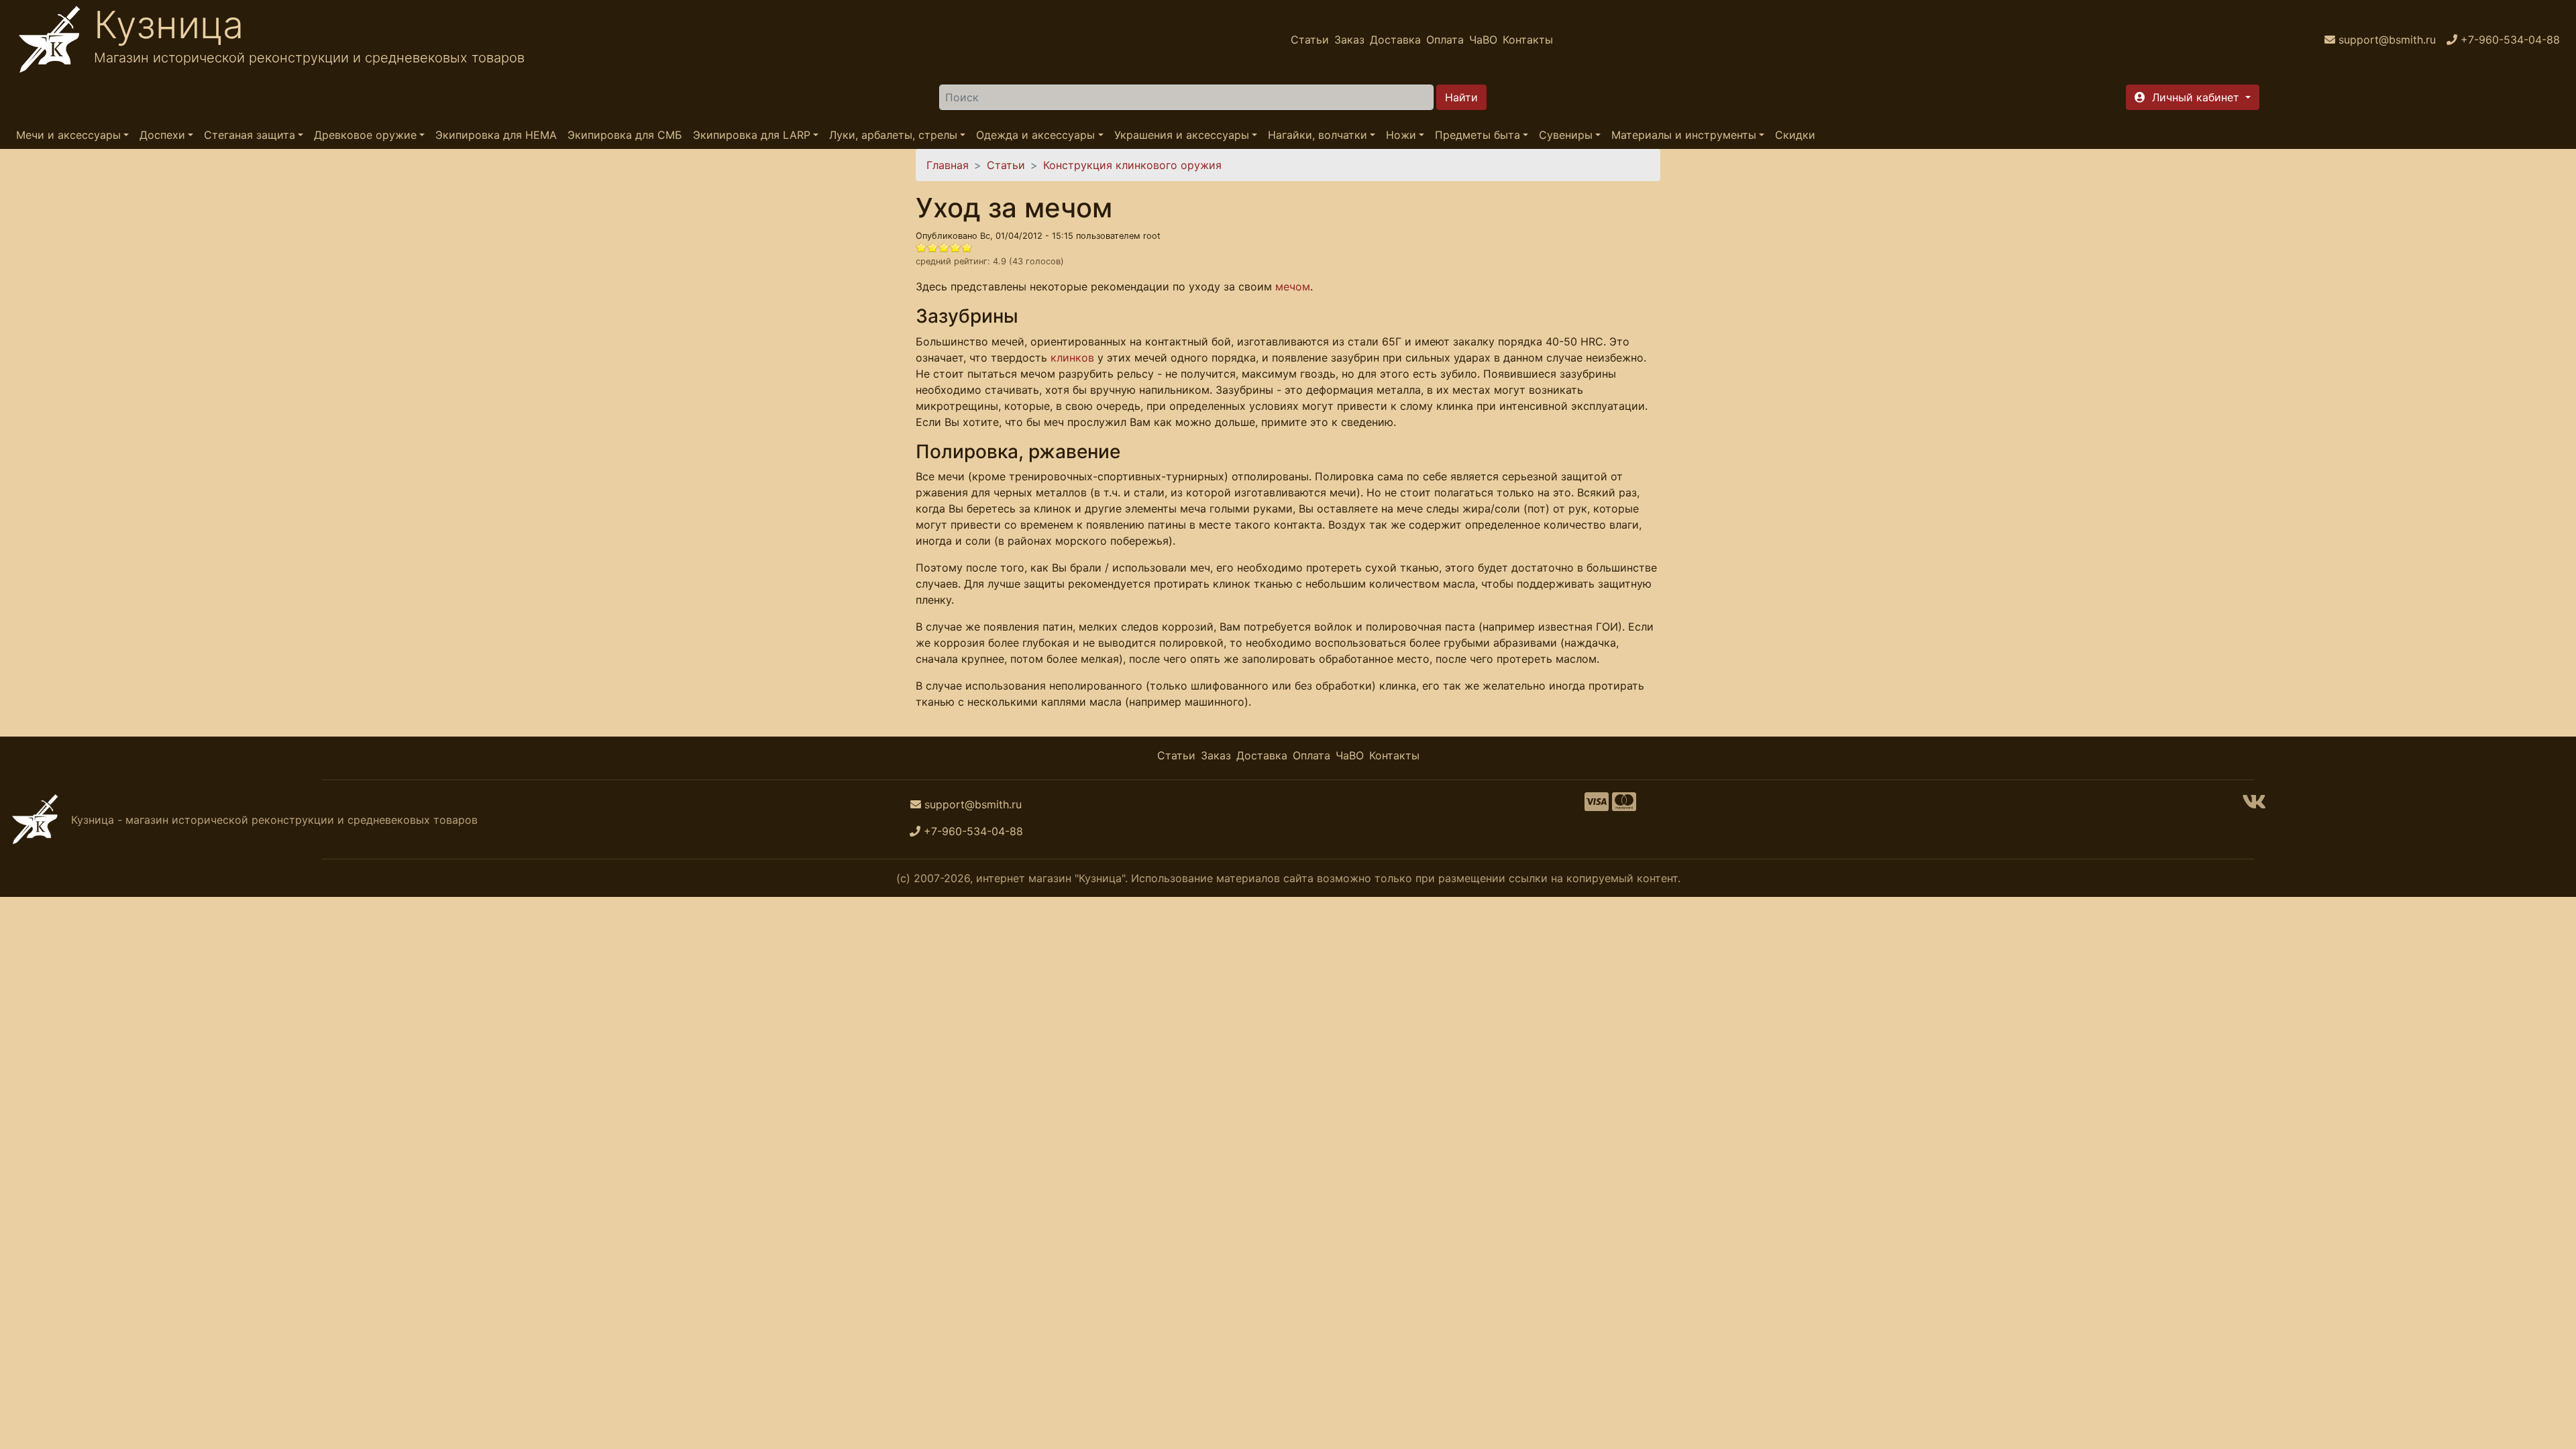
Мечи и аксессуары (68, 135)
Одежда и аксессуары (1035, 135)
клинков (1072, 358)
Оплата (1445, 40)
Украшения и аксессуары (1182, 135)
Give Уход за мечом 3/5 (944, 247)
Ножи (1401, 135)
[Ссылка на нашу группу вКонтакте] (2254, 806)
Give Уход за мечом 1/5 (921, 247)
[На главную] (50, 40)
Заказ (1349, 40)
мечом (1293, 286)
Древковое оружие (365, 135)
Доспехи (162, 135)
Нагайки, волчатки (1318, 135)
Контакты (1528, 40)
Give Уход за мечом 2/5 (933, 247)
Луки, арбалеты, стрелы (893, 135)
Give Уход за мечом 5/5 (967, 247)
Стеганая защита (250, 135)
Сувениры (1566, 135)
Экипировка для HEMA (496, 135)
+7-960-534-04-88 (973, 831)
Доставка (1395, 40)
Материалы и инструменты (1684, 135)
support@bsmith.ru (973, 804)
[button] (2193, 97)
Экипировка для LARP (752, 135)
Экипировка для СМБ (625, 135)
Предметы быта (1478, 135)
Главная (948, 165)
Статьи (1310, 40)
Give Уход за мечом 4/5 (956, 247)
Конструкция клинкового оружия (1132, 165)
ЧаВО (1483, 40)
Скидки (1795, 135)
